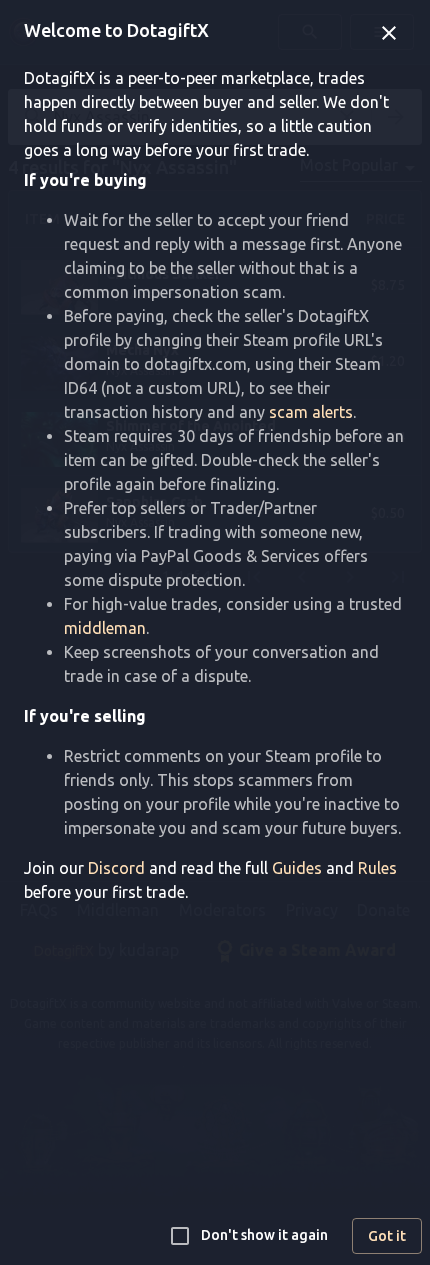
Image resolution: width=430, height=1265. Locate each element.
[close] (389, 33)
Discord (116, 868)
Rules (377, 868)
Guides (297, 868)
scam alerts (311, 412)
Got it (387, 1236)
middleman (105, 628)
